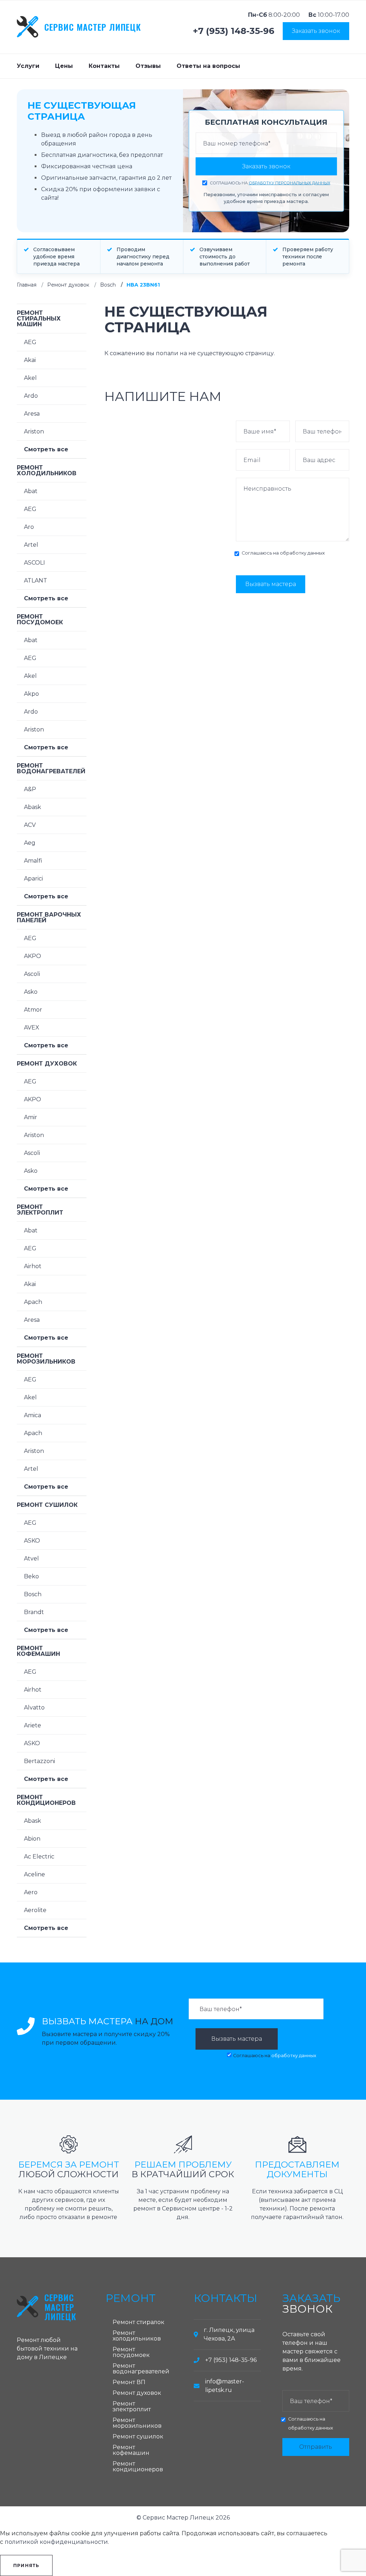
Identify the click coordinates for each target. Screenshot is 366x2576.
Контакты (104, 66)
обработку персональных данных (290, 183)
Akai (30, 360)
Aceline (34, 1874)
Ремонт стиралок (139, 2322)
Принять (26, 2565)
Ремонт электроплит (40, 1210)
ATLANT (36, 580)
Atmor (33, 1010)
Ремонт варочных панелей (49, 917)
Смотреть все (46, 449)
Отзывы (148, 66)
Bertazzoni (39, 1761)
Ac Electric (39, 1857)
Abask (33, 807)
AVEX (32, 1028)
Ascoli (32, 974)
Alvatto (34, 1708)
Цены (64, 66)
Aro (29, 527)
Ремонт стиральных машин (39, 319)
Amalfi (33, 861)
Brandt (34, 1612)
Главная (27, 285)
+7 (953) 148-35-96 (234, 31)
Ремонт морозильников (46, 1359)
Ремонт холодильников (47, 470)
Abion (32, 1839)
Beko (31, 1576)
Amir (31, 1117)
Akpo (31, 694)
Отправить (316, 2447)
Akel (30, 378)
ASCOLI (34, 563)
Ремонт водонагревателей (51, 768)
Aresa (32, 414)
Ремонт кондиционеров (46, 1800)
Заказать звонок (316, 31)
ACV (30, 825)
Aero (31, 1892)
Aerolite (35, 1910)
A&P (30, 789)
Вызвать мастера (271, 584)
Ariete (33, 1725)
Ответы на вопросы (208, 66)
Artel (31, 545)
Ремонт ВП (129, 2382)
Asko (31, 992)
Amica (33, 1415)
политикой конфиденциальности (56, 2542)
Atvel (31, 1558)
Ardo (31, 396)
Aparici (33, 878)
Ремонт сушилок (47, 1505)
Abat (31, 491)
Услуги (28, 66)
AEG (30, 342)
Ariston (34, 431)
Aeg (30, 843)
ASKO (32, 1541)
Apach (33, 1302)
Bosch (108, 285)
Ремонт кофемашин (38, 1651)
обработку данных (302, 553)
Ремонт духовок (68, 285)
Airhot (33, 1266)
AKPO (33, 956)
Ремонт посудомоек (40, 619)
